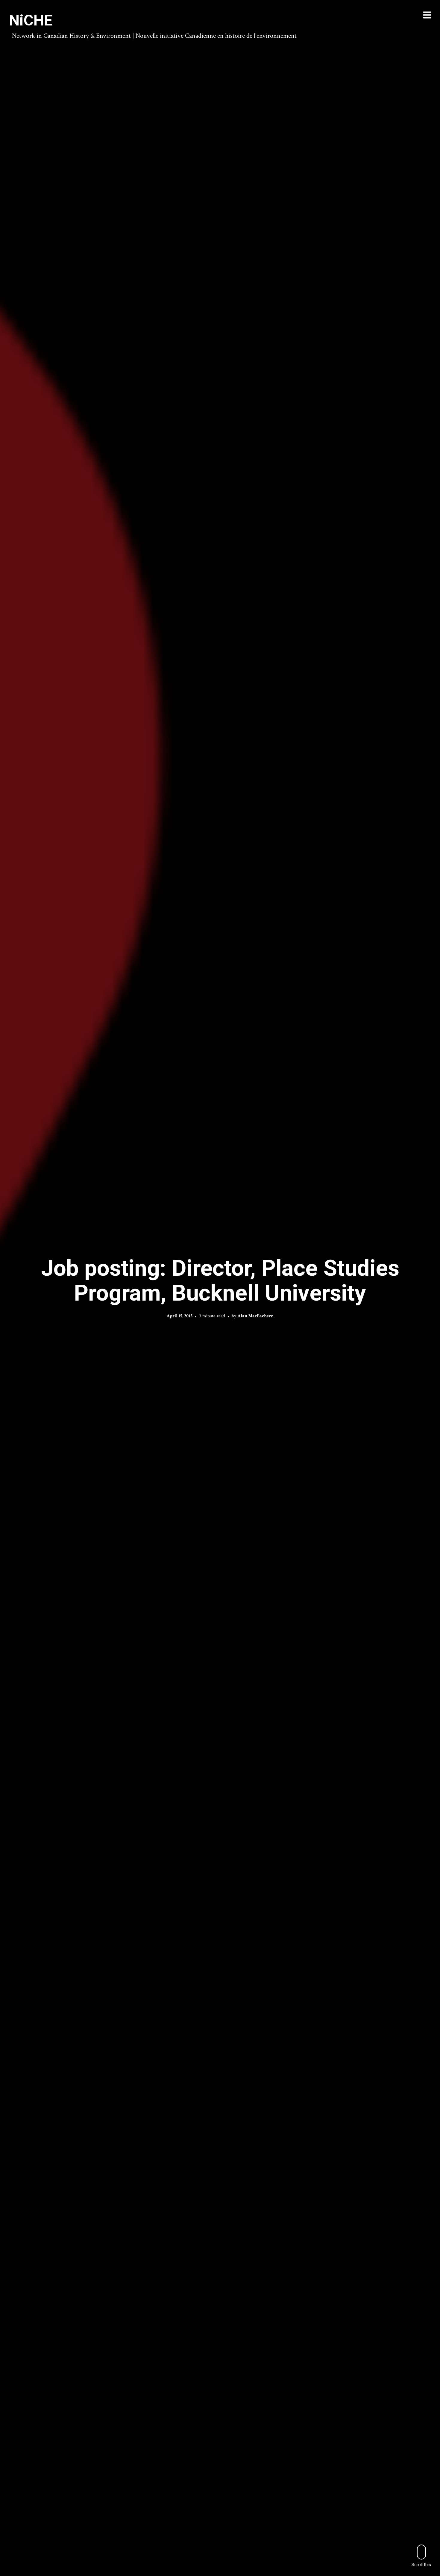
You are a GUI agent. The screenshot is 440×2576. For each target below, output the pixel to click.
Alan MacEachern (255, 1316)
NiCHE (31, 20)
